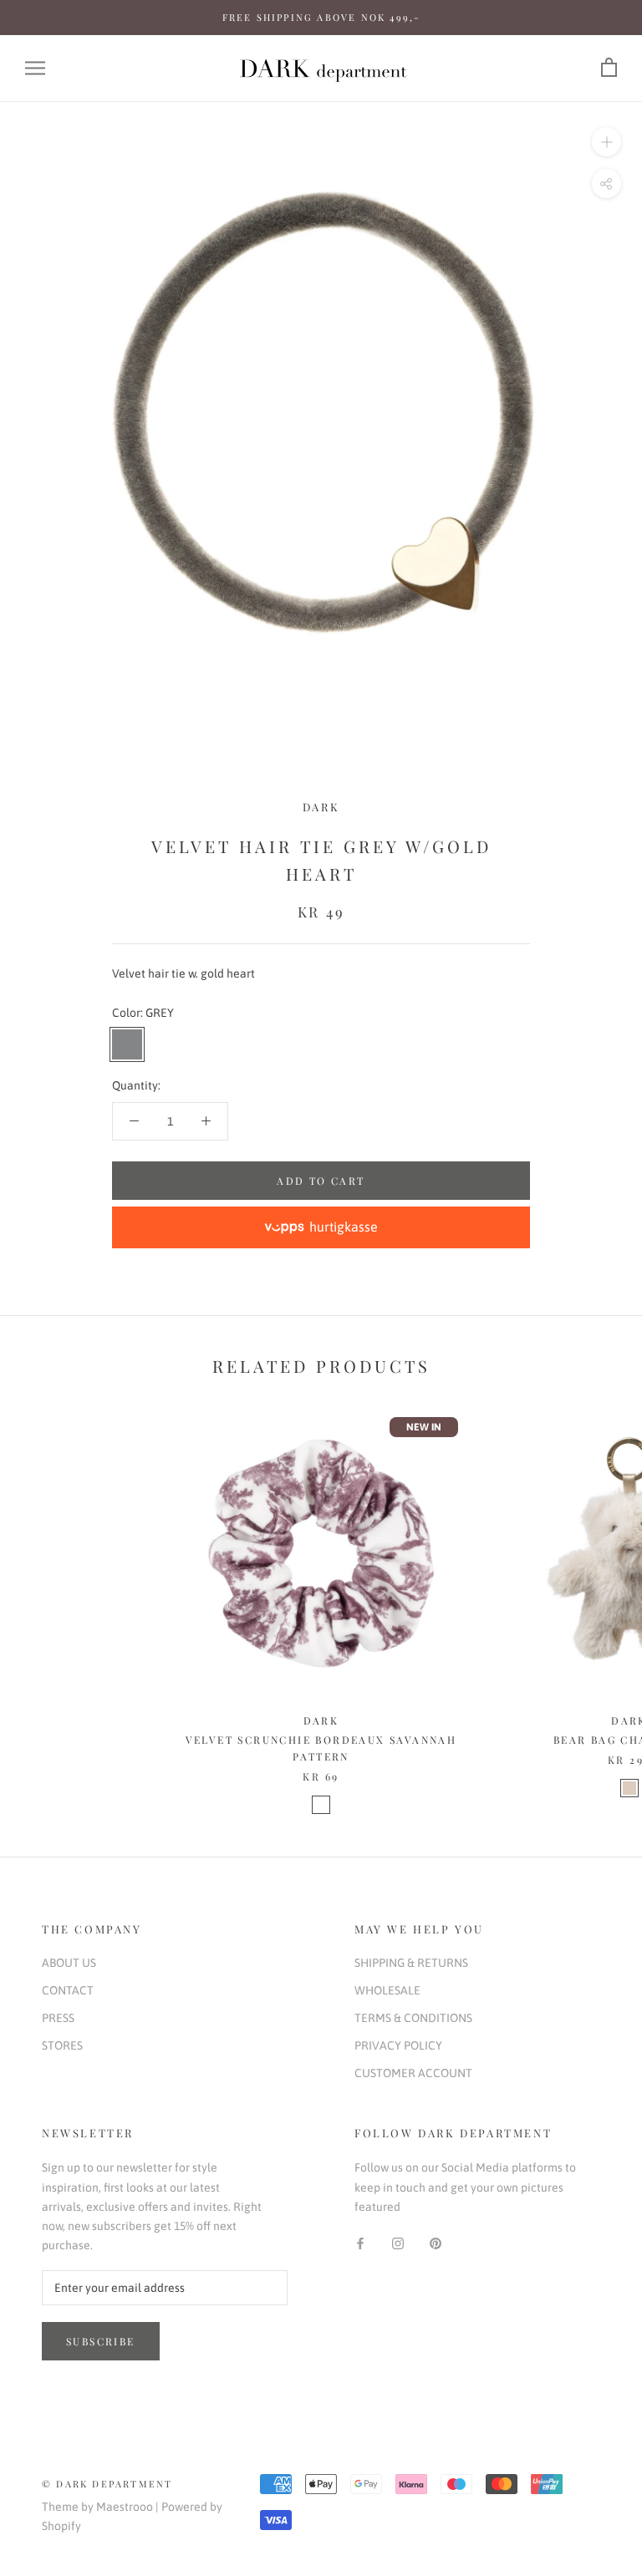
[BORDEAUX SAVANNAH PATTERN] (321, 1805)
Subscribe (101, 2341)
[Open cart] (609, 68)
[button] (321, 1227)
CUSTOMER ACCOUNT (413, 2073)
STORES (62, 2045)
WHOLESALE (387, 1990)
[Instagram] (398, 2243)
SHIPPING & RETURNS (411, 1963)
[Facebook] (360, 2243)
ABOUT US (69, 1963)
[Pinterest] (436, 2243)
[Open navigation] (35, 68)
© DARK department (107, 2484)
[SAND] (629, 1788)
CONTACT (68, 1990)
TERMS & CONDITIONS (413, 2018)
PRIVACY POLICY (398, 2045)
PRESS (58, 2018)
